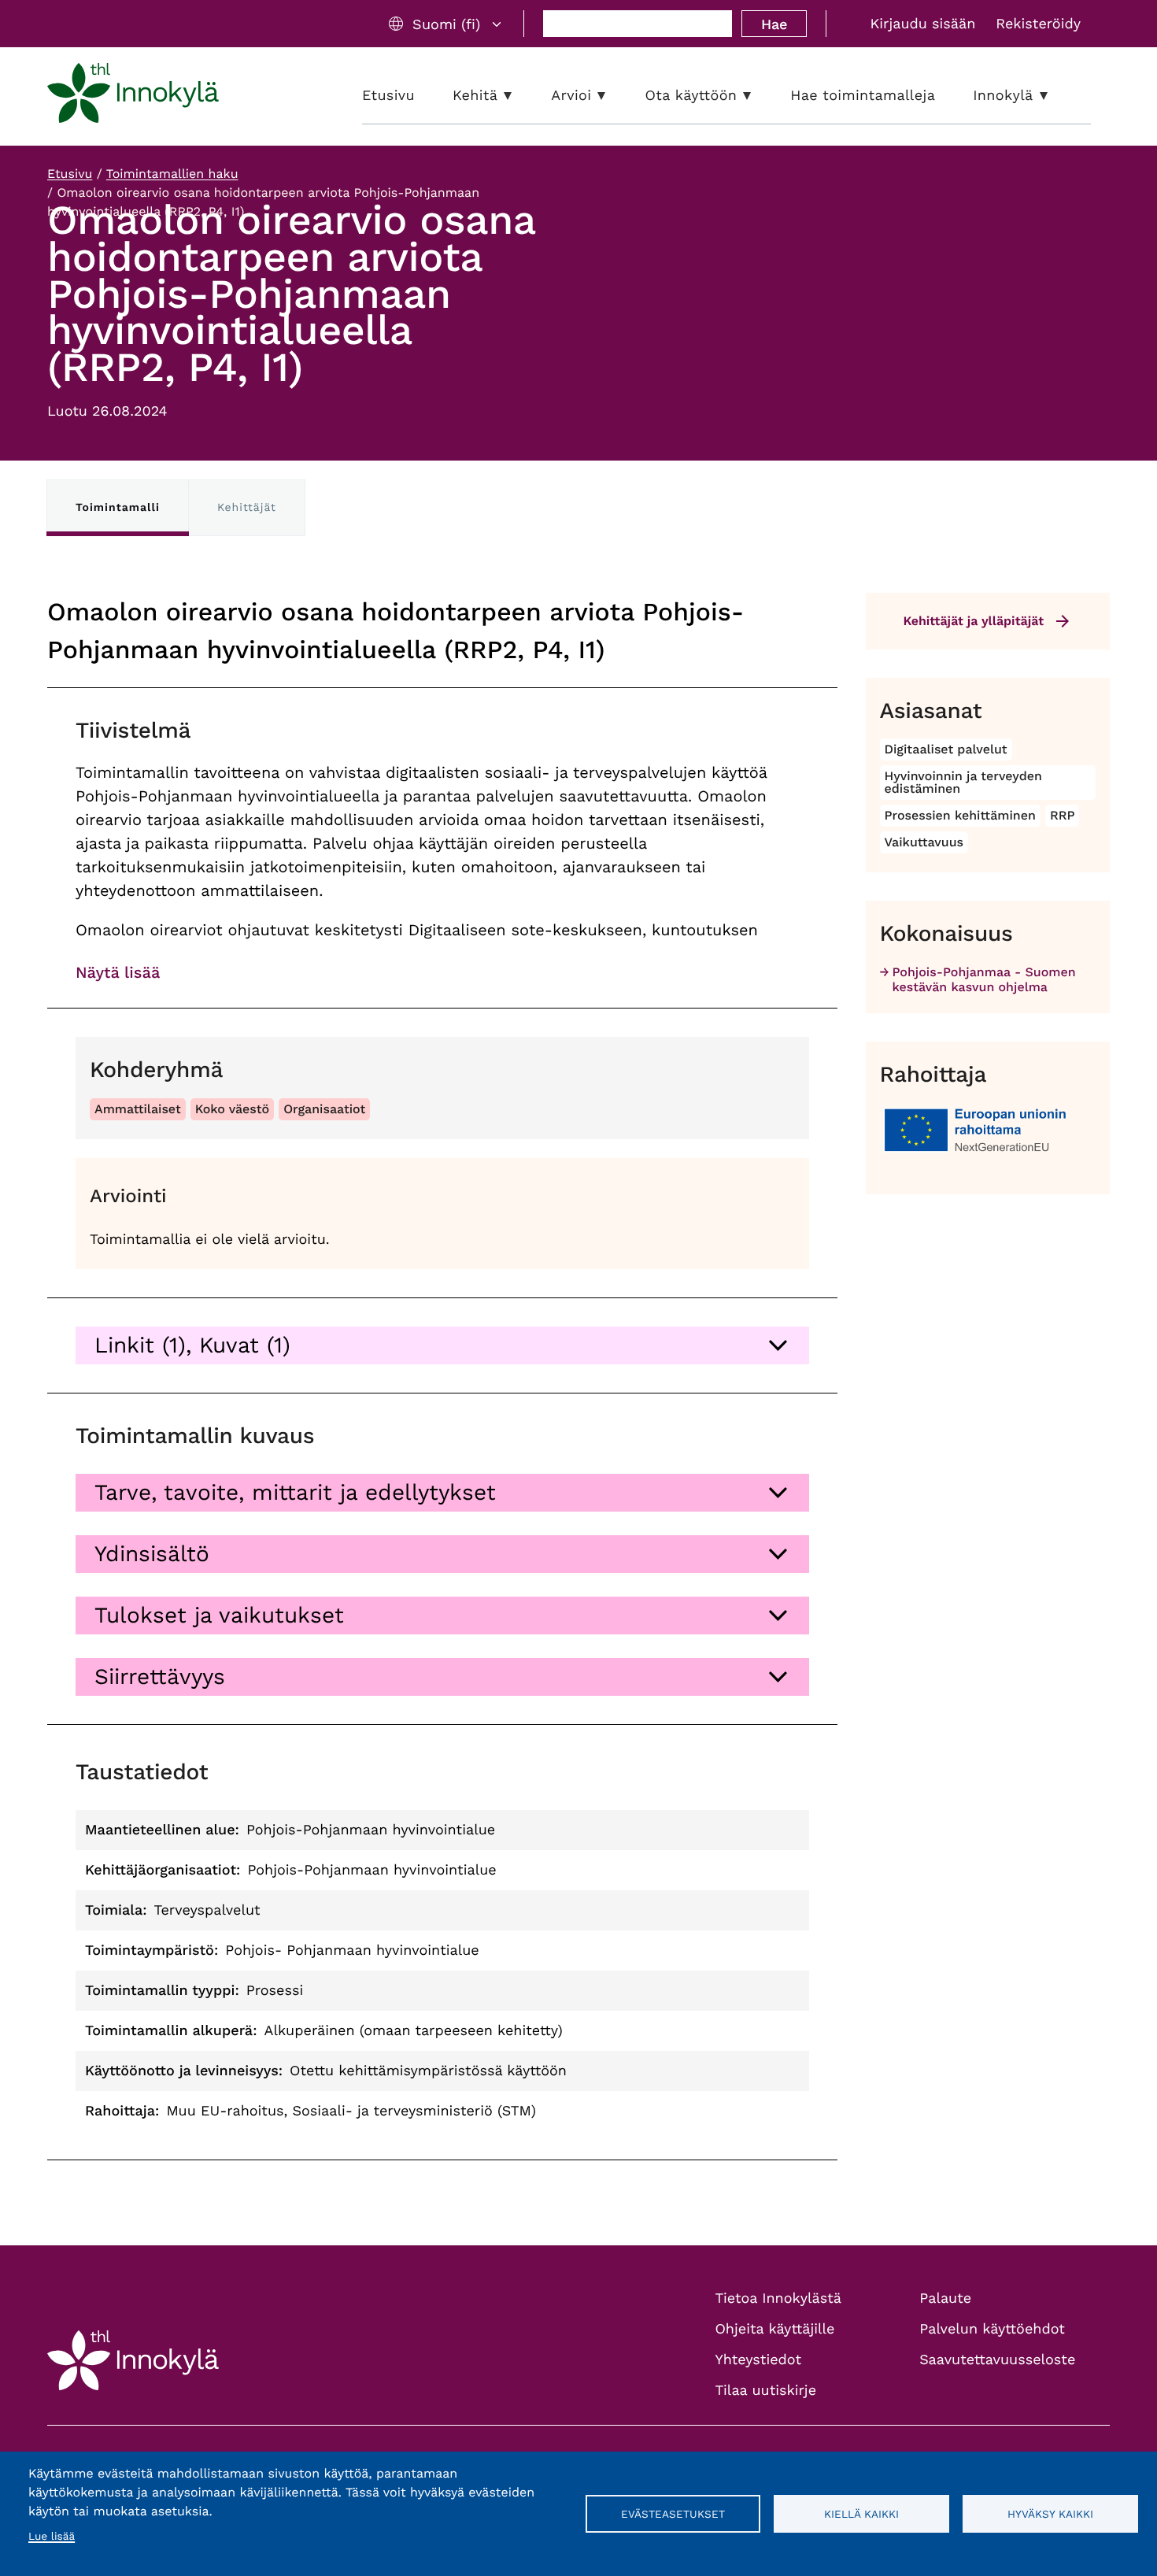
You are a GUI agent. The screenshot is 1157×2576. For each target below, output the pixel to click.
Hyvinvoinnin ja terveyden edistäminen (963, 782)
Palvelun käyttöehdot (992, 2329)
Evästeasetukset (673, 2514)
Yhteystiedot (759, 2360)
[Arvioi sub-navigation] (613, 96)
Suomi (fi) (446, 24)
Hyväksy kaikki (1050, 2514)
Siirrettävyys (160, 1677)
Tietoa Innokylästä (778, 2298)
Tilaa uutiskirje (766, 2391)
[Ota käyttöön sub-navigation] (759, 96)
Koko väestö (233, 1109)
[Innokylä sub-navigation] (1055, 96)
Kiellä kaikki (861, 2514)
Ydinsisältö (152, 1554)
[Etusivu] (133, 96)
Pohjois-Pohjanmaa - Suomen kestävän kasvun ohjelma (984, 979)
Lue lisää (52, 2537)
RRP (1063, 815)
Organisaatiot (324, 1109)
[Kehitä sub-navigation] (519, 96)
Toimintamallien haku (172, 174)
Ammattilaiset (138, 1109)
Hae (774, 24)
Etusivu (70, 174)
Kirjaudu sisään (922, 24)
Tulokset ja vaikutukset (219, 1615)
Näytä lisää (118, 972)
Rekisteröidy (1038, 24)
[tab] (442, 1345)
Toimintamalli (118, 508)
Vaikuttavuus (924, 842)
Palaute (945, 2298)
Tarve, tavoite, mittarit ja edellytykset (295, 1492)
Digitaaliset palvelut (946, 749)
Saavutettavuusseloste (997, 2360)
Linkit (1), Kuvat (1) (192, 1345)
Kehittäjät (247, 508)
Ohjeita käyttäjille (775, 2329)
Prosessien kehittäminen (960, 815)
